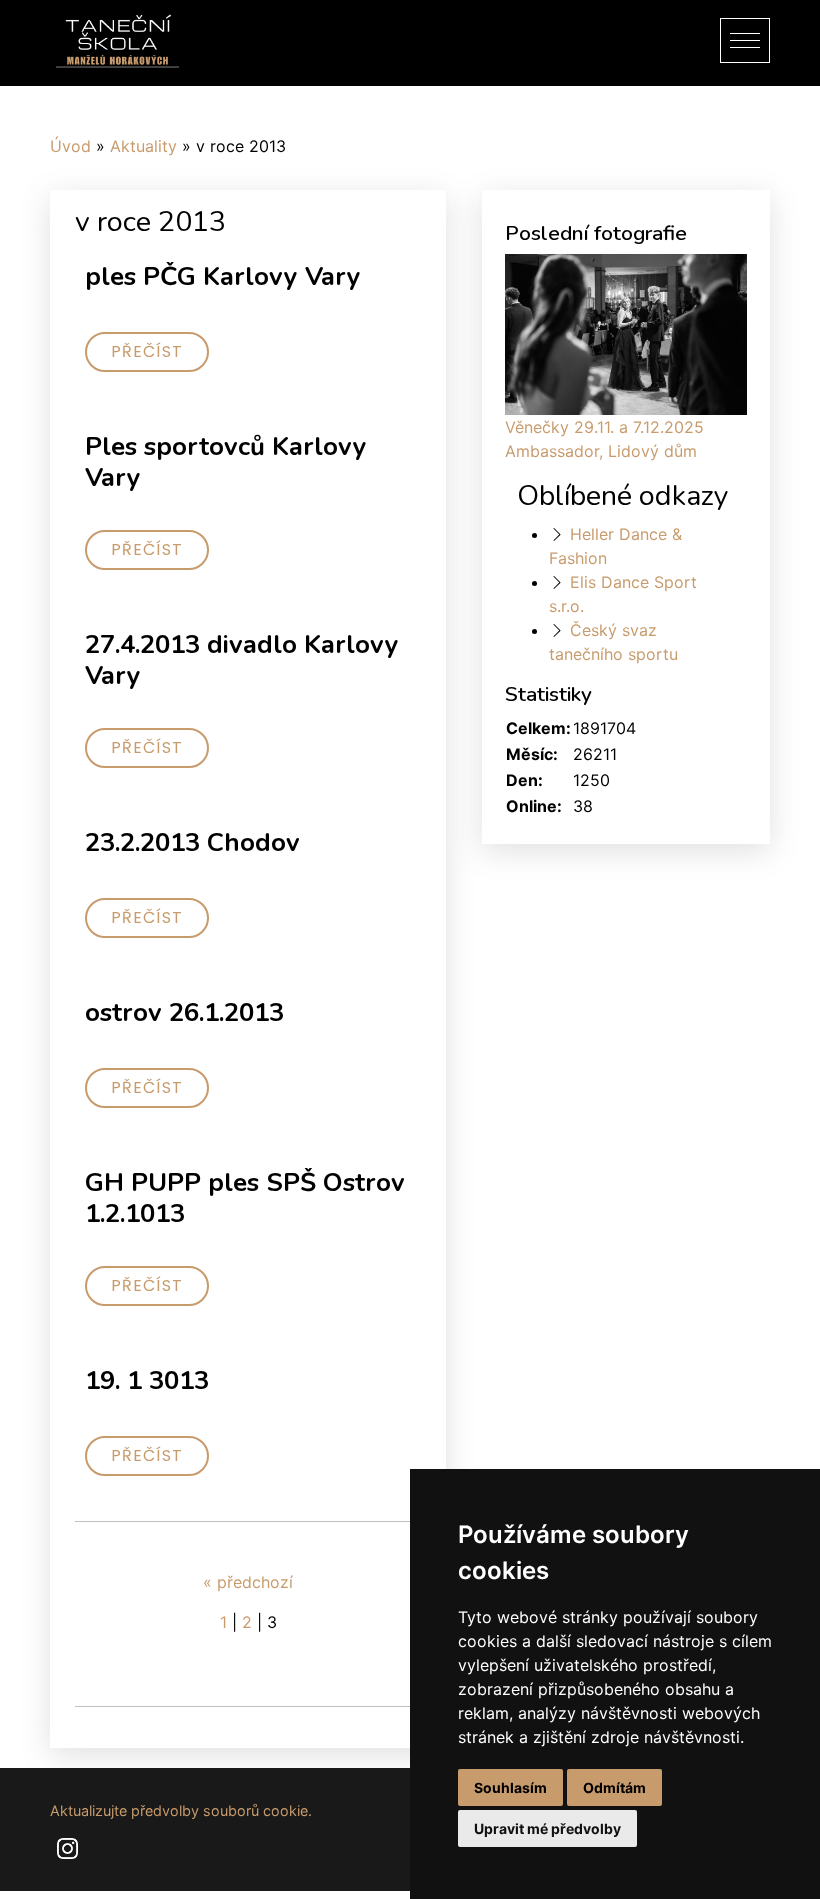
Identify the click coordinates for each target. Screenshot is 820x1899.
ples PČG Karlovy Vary (223, 276)
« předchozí (248, 1582)
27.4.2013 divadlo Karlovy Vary (242, 660)
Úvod (70, 146)
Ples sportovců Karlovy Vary (226, 462)
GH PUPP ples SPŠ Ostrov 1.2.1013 (245, 1198)
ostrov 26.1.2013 (184, 1012)
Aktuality (143, 146)
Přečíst (147, 351)
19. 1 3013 (147, 1380)
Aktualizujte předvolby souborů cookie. (181, 1810)
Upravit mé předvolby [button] (547, 1828)
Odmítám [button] (614, 1787)
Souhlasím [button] (510, 1787)
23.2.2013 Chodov (192, 842)
